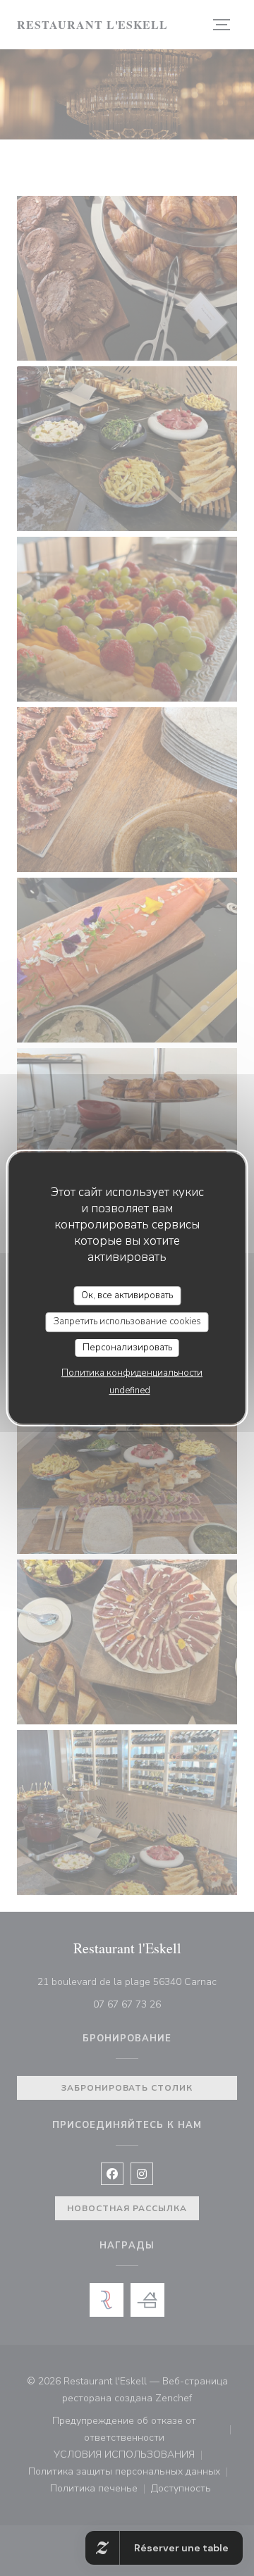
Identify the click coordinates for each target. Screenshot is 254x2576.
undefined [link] (130, 1390)
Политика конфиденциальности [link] (132, 1373)
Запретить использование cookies (127, 1321)
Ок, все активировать (127, 1295)
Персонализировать (127, 1348)
